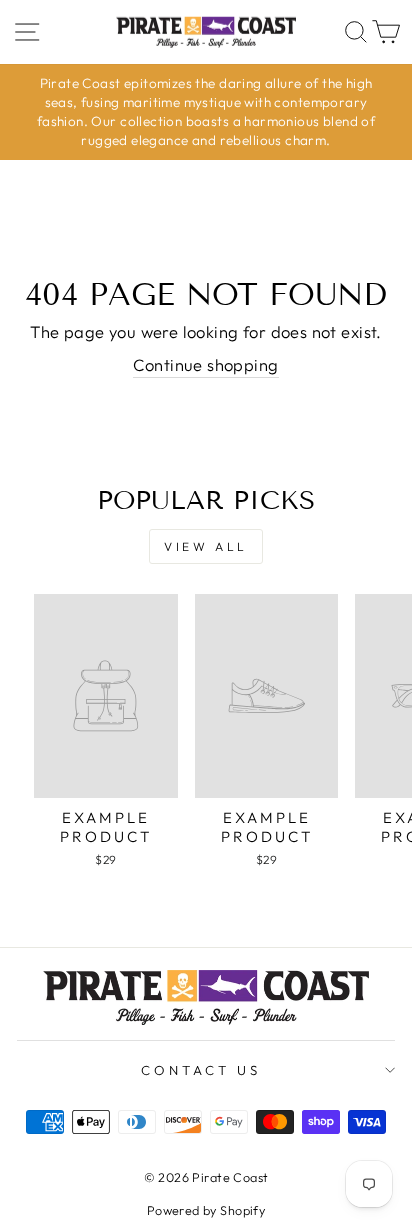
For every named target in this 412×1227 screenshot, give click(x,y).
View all (206, 546)
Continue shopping (205, 364)
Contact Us (201, 1070)
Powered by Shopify (206, 1210)
